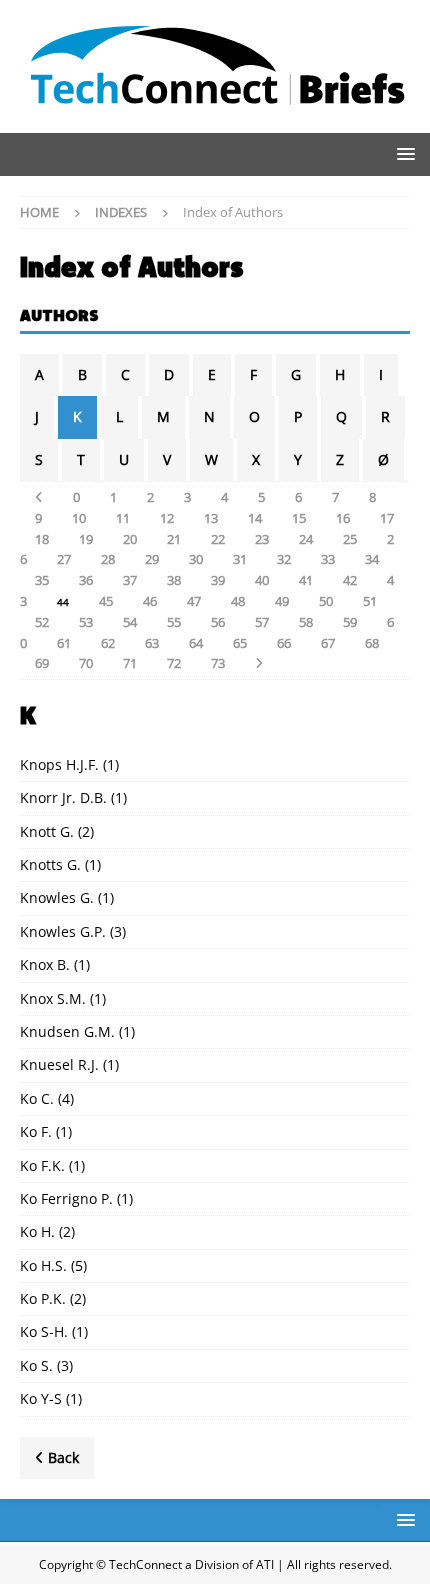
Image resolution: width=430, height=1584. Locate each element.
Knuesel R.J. (59, 1064)
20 (130, 539)
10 (79, 518)
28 (108, 559)
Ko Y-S (41, 1398)
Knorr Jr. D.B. (63, 797)
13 (211, 518)
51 (370, 601)
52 (42, 622)
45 (106, 601)
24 (306, 539)
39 (218, 580)
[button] (402, 153)
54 (130, 622)
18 (42, 539)
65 (240, 643)
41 (306, 580)
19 (86, 539)
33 (328, 559)
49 (282, 601)
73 (218, 663)
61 (64, 643)
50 (326, 601)
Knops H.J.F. (59, 764)
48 (238, 601)
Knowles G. (57, 897)
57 (262, 622)
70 (86, 663)
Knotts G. (50, 864)
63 (152, 643)
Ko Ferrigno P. (66, 1198)
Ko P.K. (43, 1298)
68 (372, 643)
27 (64, 559)
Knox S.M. (53, 998)
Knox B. (45, 964)
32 (284, 559)
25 (350, 539)
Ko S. (36, 1365)
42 (350, 580)
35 (42, 580)
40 (262, 580)
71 (130, 663)
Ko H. (37, 1231)
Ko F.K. (42, 1165)
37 (130, 580)
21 (174, 539)
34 (372, 559)
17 (387, 518)
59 (350, 622)
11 (123, 518)
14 (255, 518)
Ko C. (37, 1098)
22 (218, 539)
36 (86, 580)
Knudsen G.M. (67, 1031)
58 (306, 622)
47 (194, 601)
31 (240, 559)
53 (86, 622)
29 (152, 559)
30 (196, 559)
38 (174, 580)
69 (42, 663)
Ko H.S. (43, 1265)
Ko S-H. (44, 1331)
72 (174, 663)
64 (196, 643)
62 (108, 643)
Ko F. (36, 1131)
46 (150, 601)
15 (299, 518)
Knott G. (47, 831)
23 (262, 539)
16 (343, 518)
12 (167, 518)
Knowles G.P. (63, 931)
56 (218, 622)
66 (284, 643)
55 (174, 622)
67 (328, 643)
